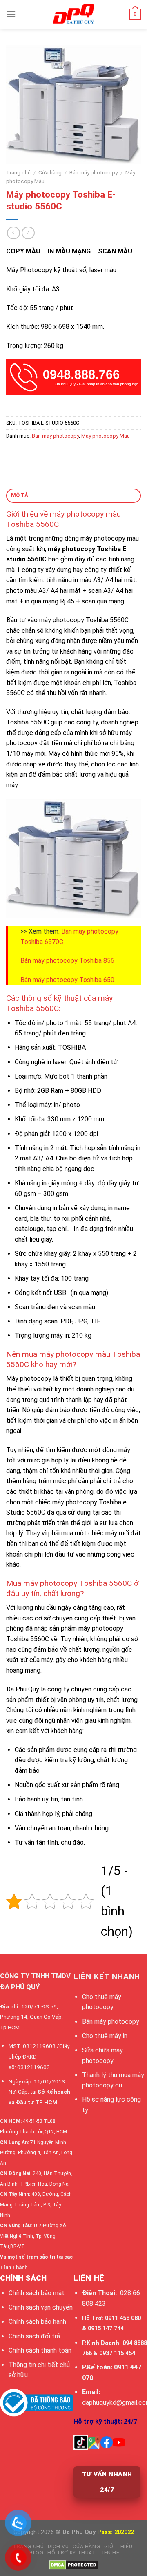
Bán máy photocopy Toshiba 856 (67, 961)
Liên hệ (109, 2553)
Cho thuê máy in (105, 2036)
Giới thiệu (118, 2547)
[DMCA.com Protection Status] (74, 2565)
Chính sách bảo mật (37, 2293)
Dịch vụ (58, 2547)
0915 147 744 (106, 2328)
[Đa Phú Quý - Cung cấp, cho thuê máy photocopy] (73, 14)
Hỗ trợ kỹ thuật (71, 2553)
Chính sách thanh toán (40, 2350)
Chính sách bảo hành (37, 2322)
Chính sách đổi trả (34, 2336)
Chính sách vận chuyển (41, 2307)
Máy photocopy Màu (106, 436)
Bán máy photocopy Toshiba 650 (67, 980)
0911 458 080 (123, 2318)
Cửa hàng (50, 172)
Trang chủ (18, 172)
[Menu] (11, 14)
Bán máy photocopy (94, 172)
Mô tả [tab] (20, 495)
